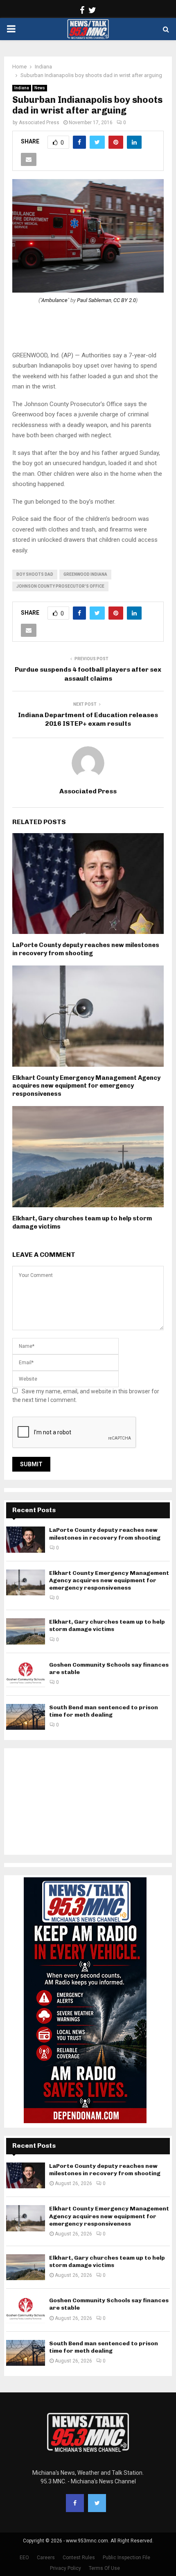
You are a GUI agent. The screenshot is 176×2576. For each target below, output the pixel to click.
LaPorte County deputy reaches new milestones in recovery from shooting (86, 949)
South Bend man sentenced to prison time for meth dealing (104, 1711)
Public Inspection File (126, 2558)
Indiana (22, 88)
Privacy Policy (65, 2568)
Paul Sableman (94, 300)
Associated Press (39, 123)
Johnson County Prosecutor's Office (60, 586)
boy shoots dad (35, 574)
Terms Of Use (104, 2568)
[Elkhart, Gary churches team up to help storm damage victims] (26, 1631)
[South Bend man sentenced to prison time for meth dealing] (26, 1717)
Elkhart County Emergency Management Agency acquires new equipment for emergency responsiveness (86, 1086)
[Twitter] (97, 2503)
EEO (24, 2558)
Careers (46, 2558)
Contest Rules (79, 2558)
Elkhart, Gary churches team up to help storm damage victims (107, 1625)
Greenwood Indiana (85, 574)
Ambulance (54, 300)
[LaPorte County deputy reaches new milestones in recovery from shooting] (26, 1539)
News (40, 88)
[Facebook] (75, 2503)
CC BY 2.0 (125, 300)
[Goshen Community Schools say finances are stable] (26, 1674)
